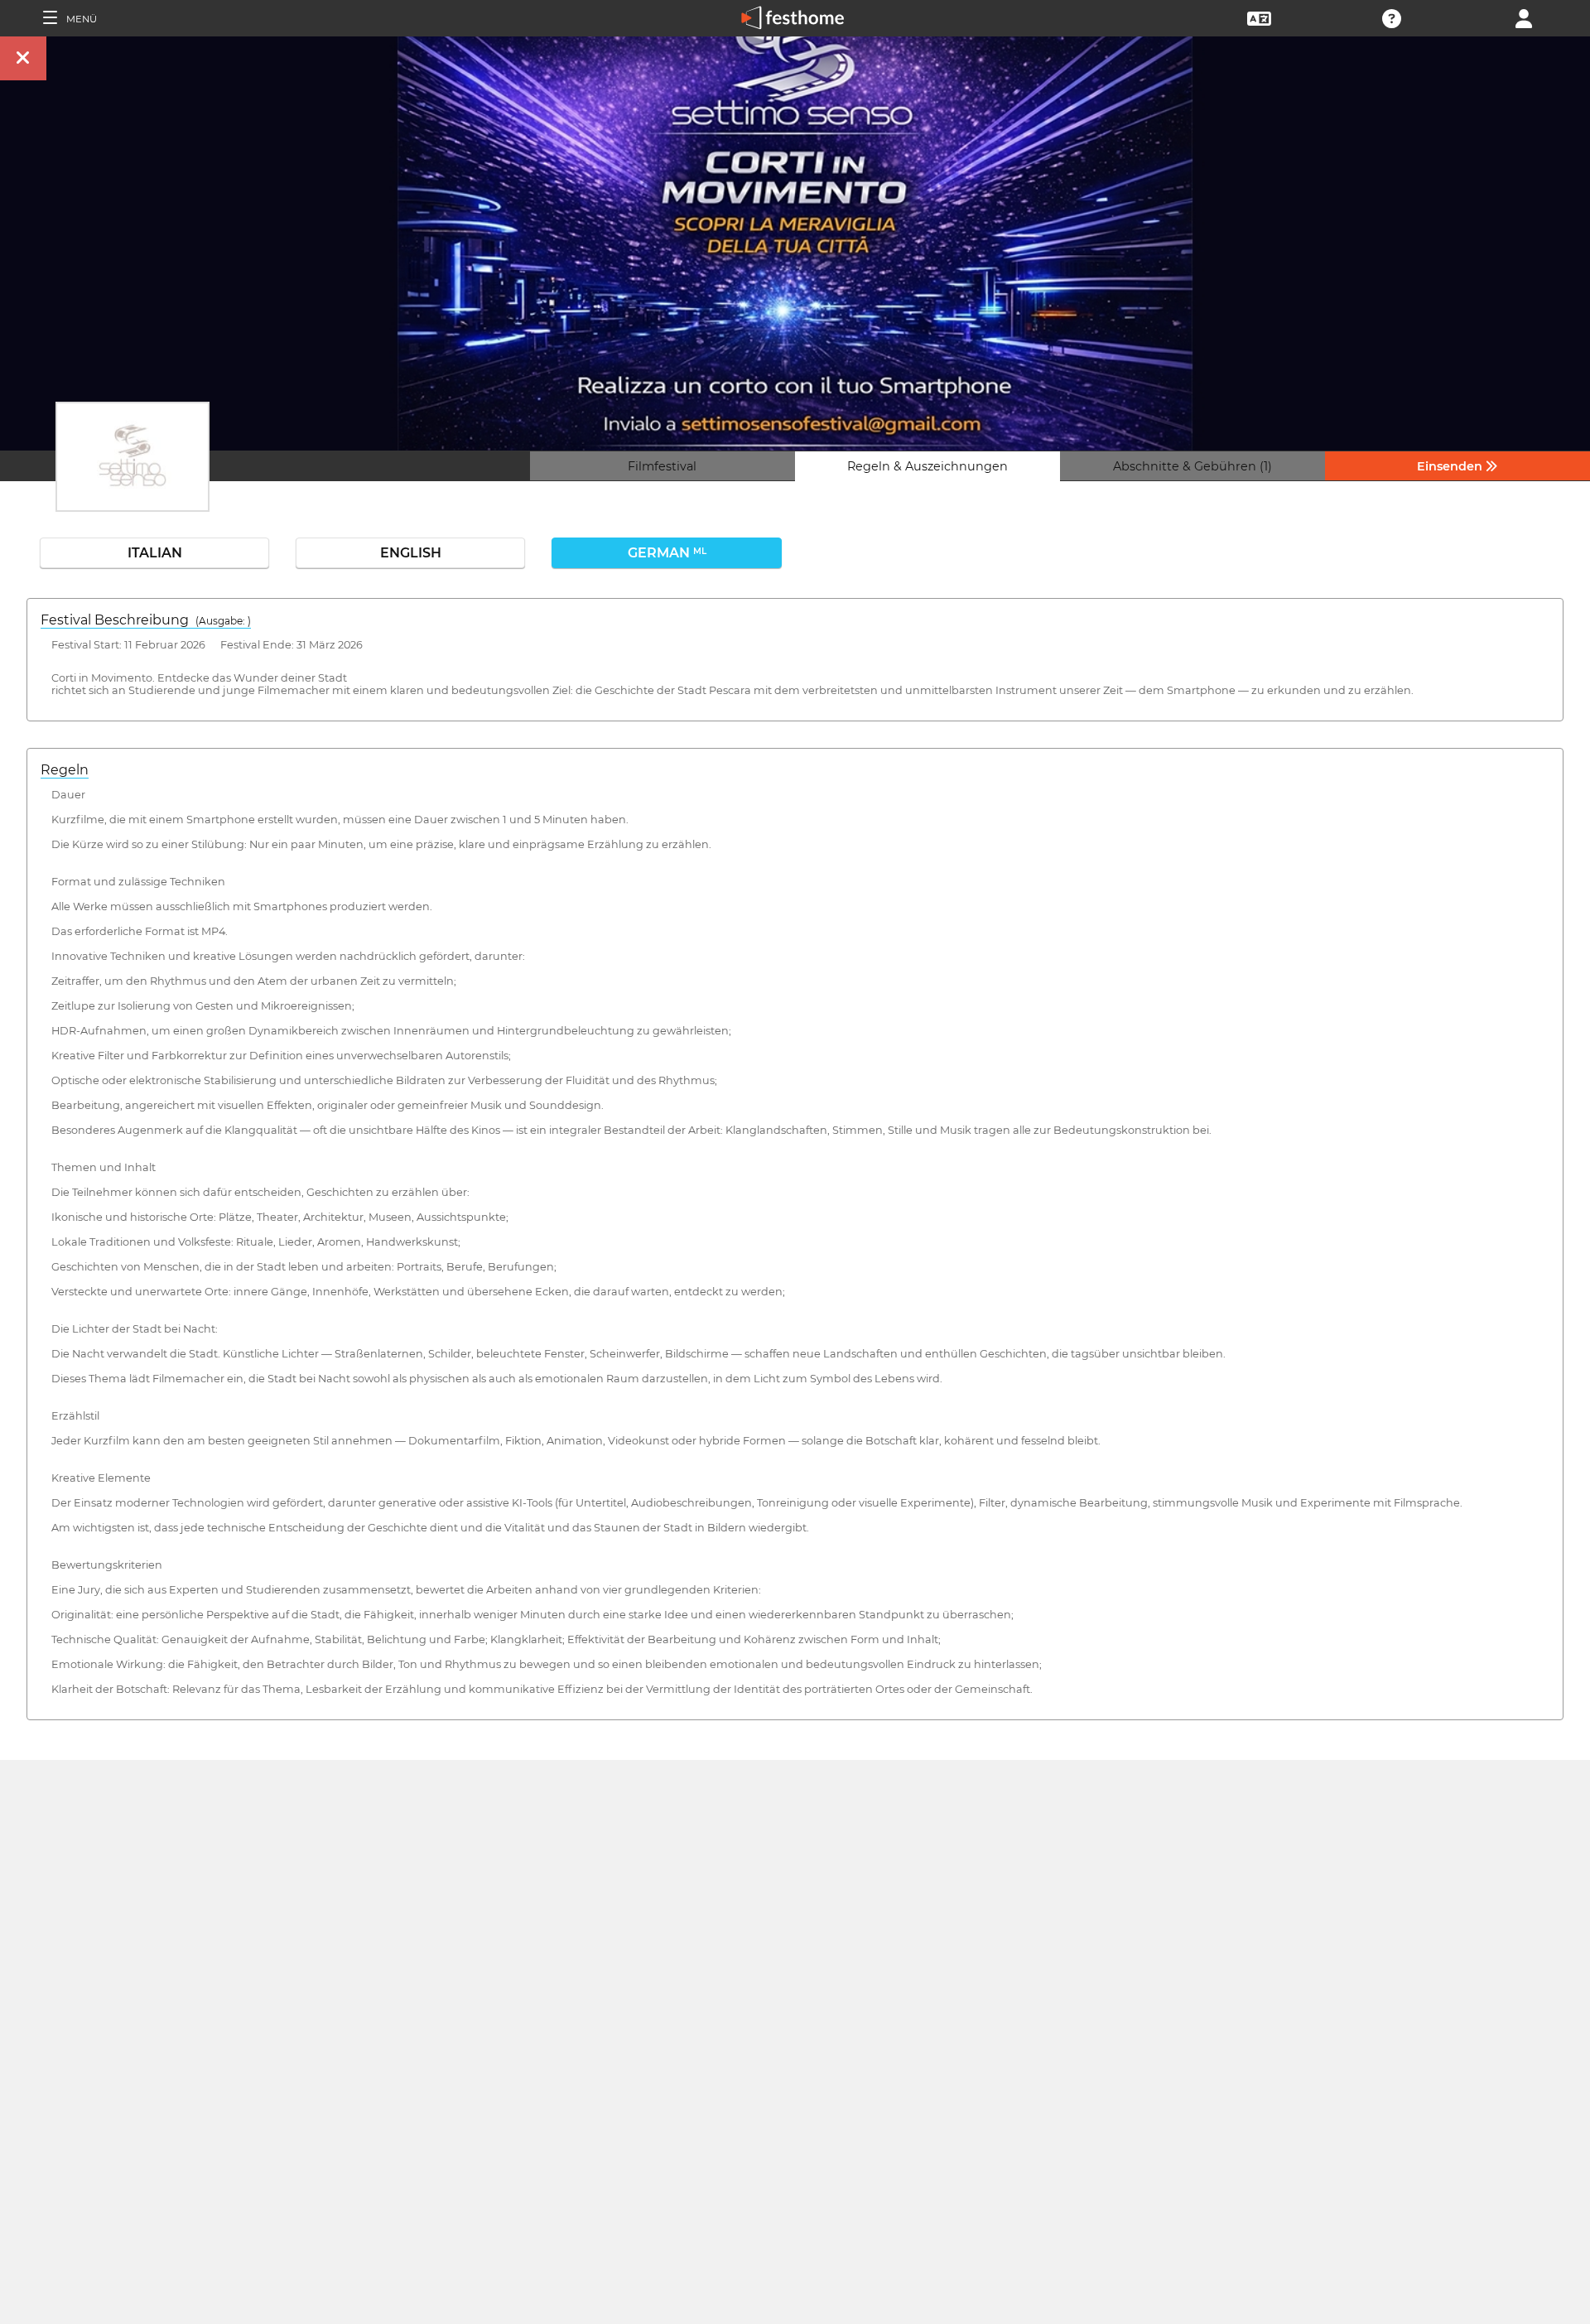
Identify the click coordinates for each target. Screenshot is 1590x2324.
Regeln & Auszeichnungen (927, 466)
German (667, 553)
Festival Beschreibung (146, 620)
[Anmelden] (1524, 17)
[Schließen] (23, 58)
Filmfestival (662, 466)
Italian (155, 553)
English (411, 553)
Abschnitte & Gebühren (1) (1192, 466)
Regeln (65, 770)
